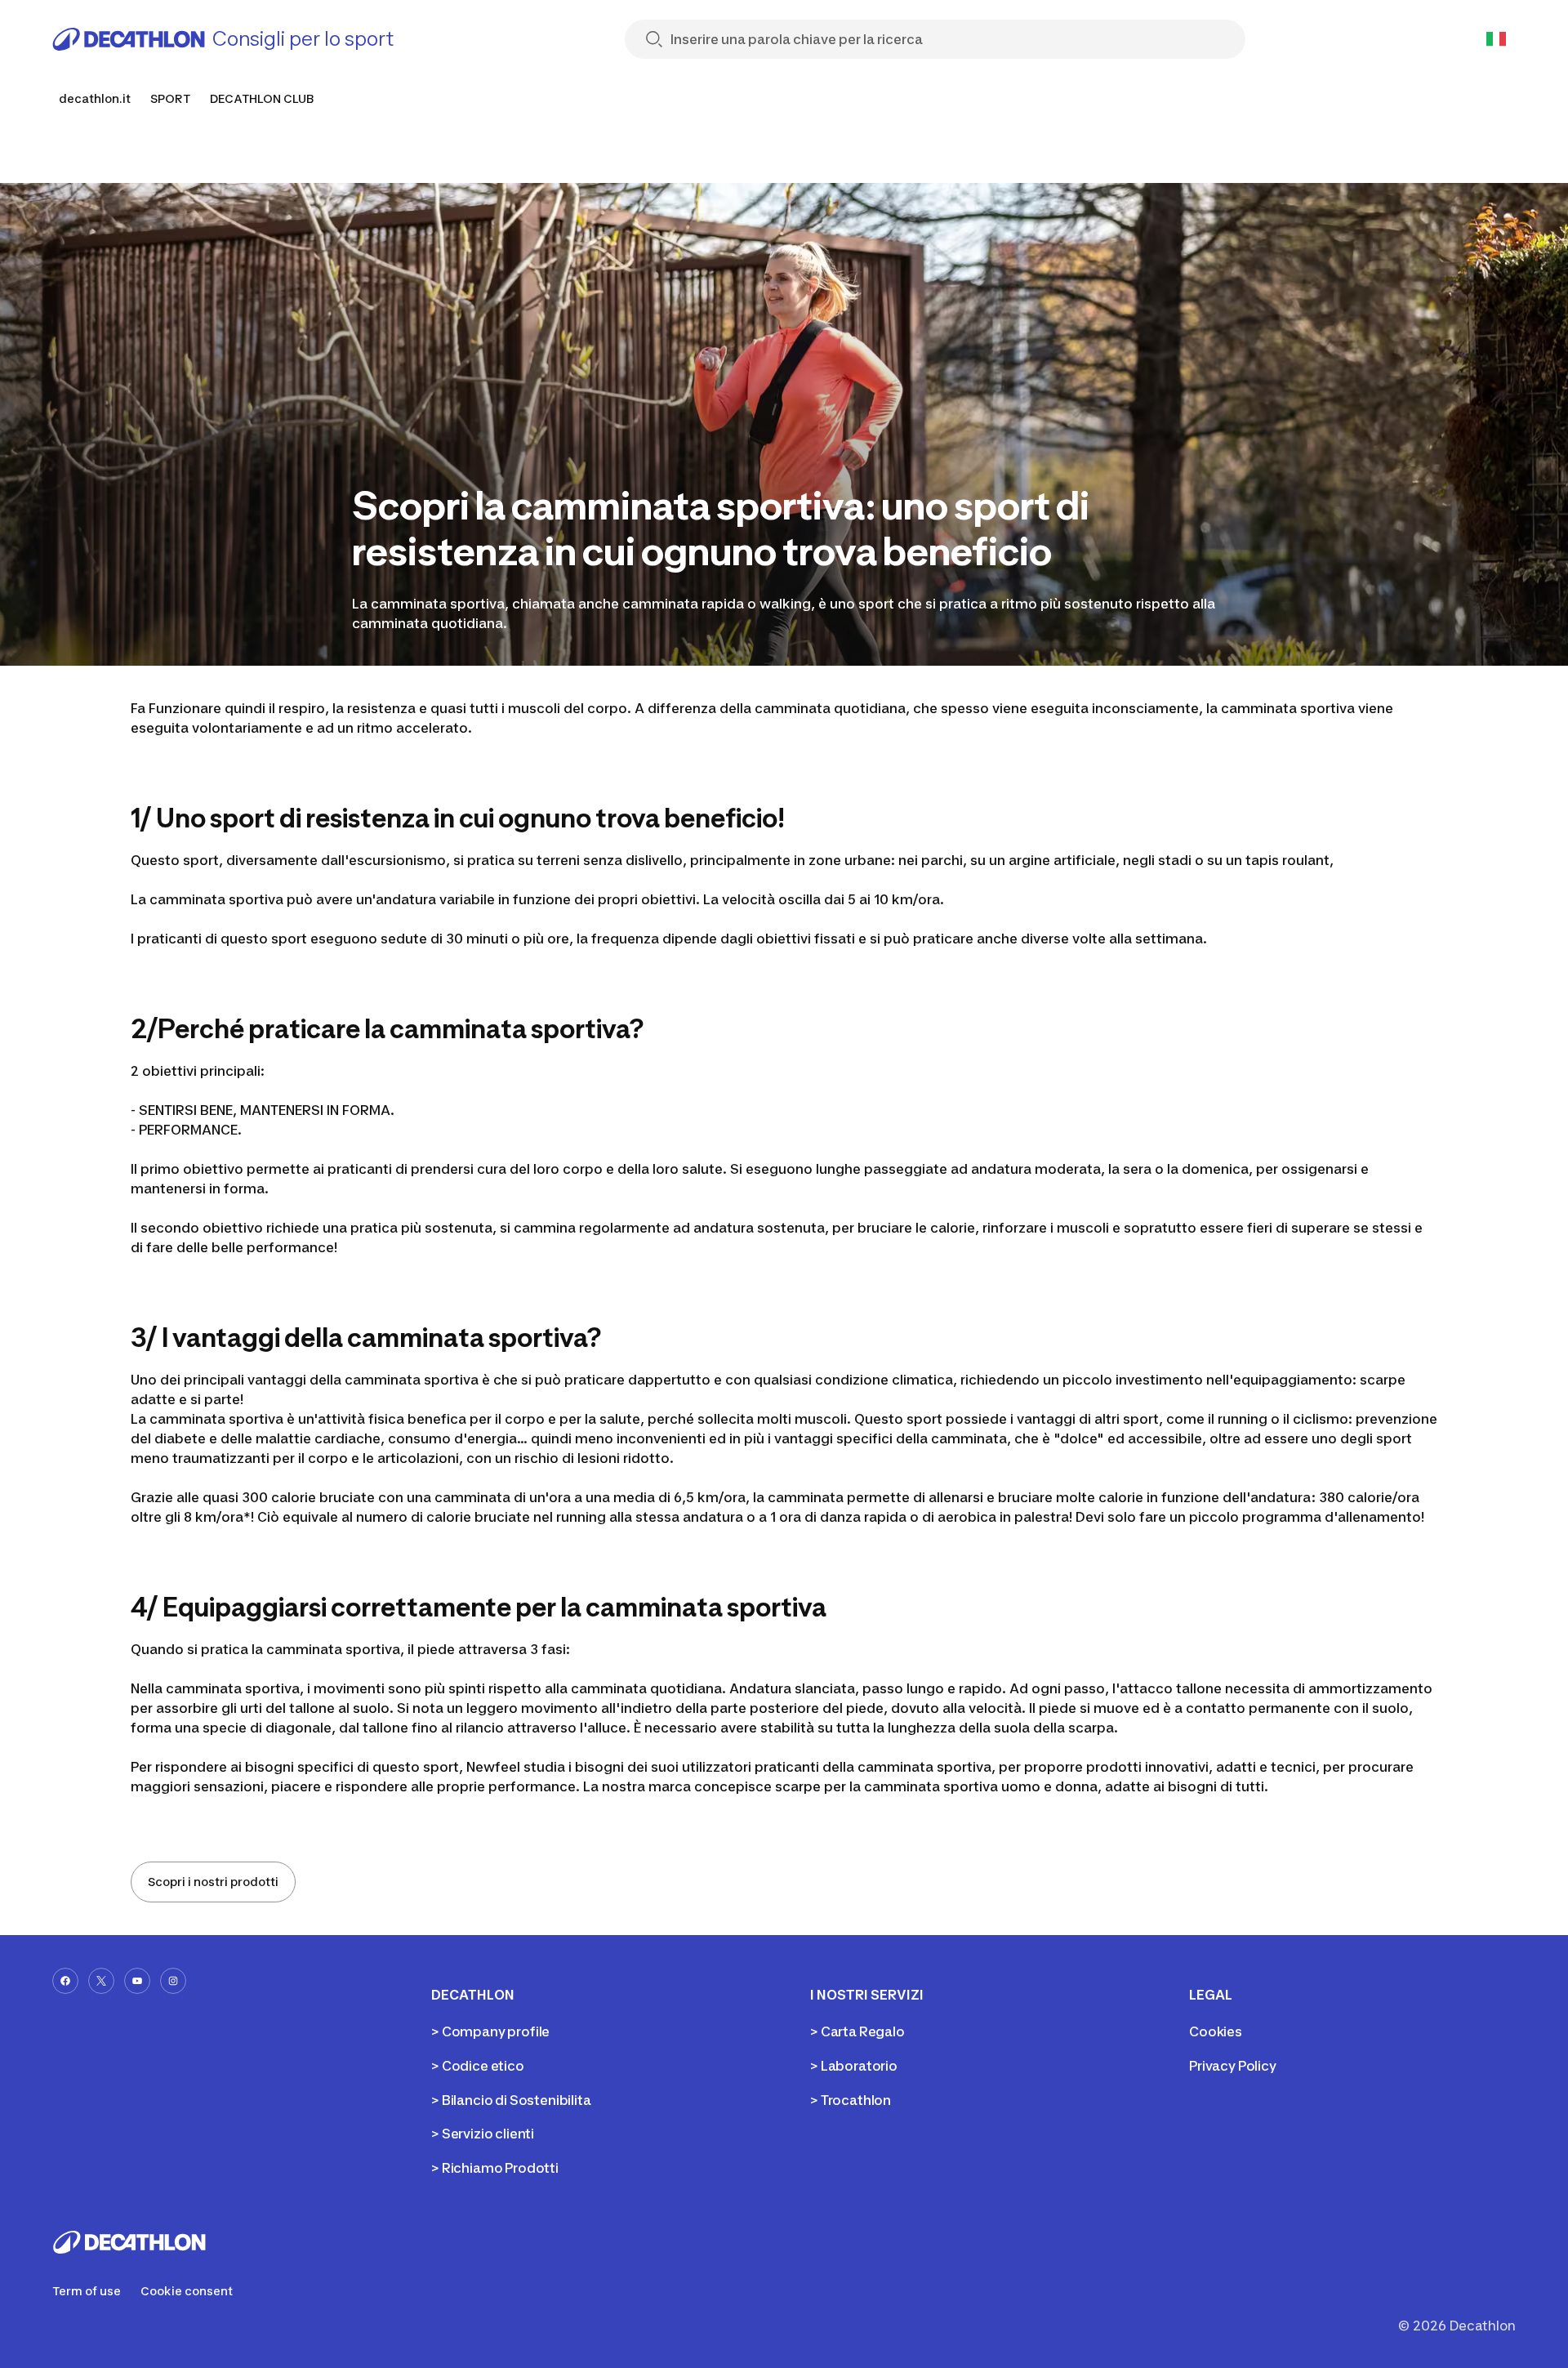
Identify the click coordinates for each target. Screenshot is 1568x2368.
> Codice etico (478, 2066)
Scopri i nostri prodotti (213, 1882)
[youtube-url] (137, 1981)
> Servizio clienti (483, 2134)
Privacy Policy (1233, 2066)
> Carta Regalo (857, 2031)
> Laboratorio (854, 2066)
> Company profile (490, 2031)
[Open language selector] (1496, 39)
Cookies (1216, 2031)
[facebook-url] (65, 1981)
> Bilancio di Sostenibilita (511, 2100)
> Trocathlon (851, 2100)
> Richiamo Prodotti (495, 2168)
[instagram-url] (173, 1981)
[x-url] (101, 1981)
